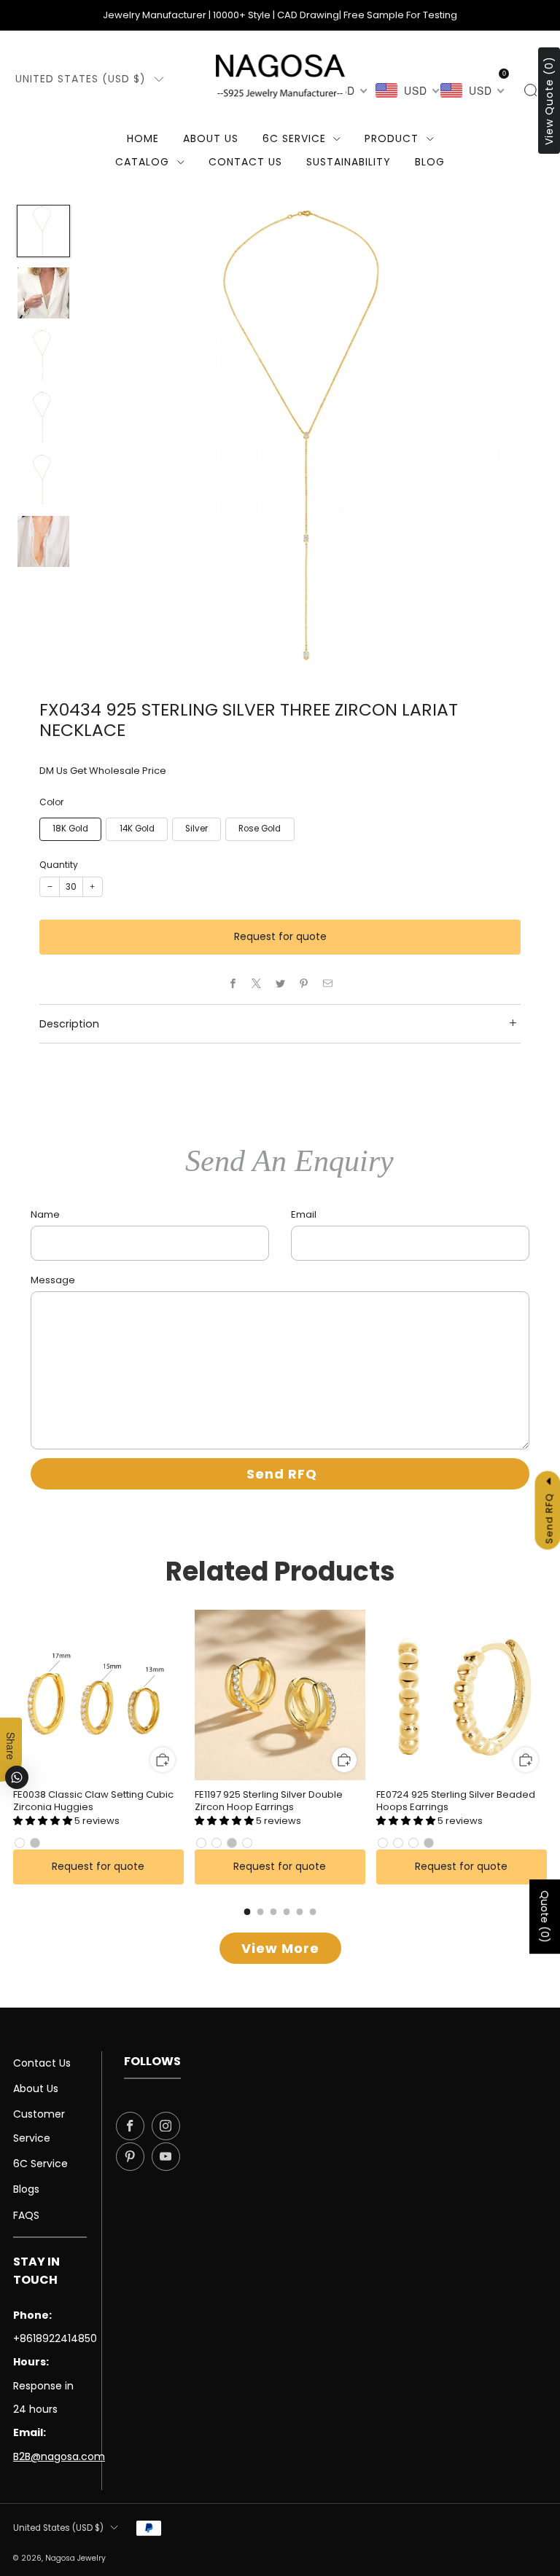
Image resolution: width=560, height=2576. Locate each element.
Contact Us (42, 2063)
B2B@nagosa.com (59, 2456)
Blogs (26, 2189)
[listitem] (280, 15)
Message (53, 1280)
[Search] (530, 90)
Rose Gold (260, 829)
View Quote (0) (549, 101)
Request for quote (280, 936)
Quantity (59, 865)
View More (280, 1948)
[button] (44, 1821)
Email (304, 1214)
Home (143, 138)
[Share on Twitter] (280, 984)
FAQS (26, 2215)
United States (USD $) (81, 79)
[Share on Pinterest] (304, 984)
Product (392, 138)
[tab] (248, 1912)
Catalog (142, 162)
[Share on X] (257, 984)
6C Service (294, 138)
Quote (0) (545, 1917)
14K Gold (137, 829)
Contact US (245, 162)
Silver (197, 829)
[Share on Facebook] (233, 984)
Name (45, 1214)
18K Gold (70, 829)
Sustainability (349, 162)
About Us (211, 138)
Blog (430, 162)
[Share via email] (327, 984)
